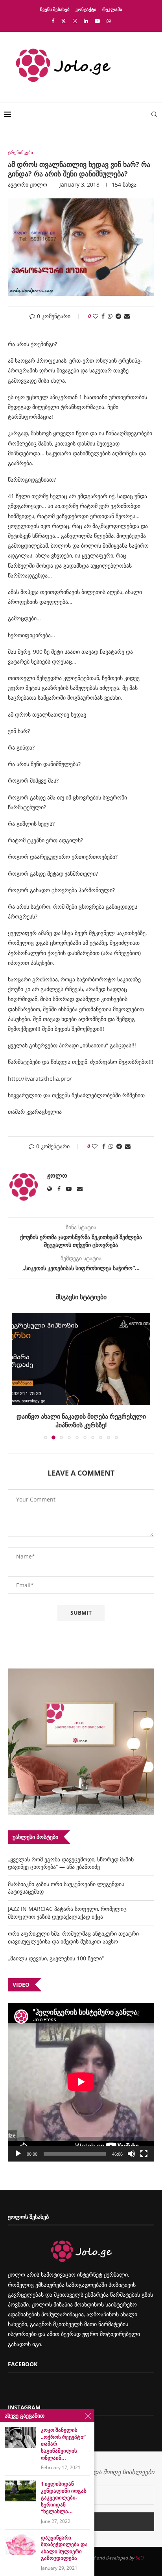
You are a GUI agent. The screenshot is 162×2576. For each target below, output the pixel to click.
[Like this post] (96, 316)
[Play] (18, 2154)
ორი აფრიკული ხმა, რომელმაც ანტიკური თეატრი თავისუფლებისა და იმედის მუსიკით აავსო (73, 1937)
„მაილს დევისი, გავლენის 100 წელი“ (56, 1958)
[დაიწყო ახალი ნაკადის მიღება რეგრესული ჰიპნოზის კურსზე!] (81, 1359)
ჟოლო (39, 184)
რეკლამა (112, 9)
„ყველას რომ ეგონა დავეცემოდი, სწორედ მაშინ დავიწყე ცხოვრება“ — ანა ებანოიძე (71, 1863)
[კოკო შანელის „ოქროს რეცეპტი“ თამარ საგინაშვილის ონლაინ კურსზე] (20, 2437)
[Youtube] (97, 21)
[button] (18, 1376)
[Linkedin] (86, 21)
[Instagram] (75, 21)
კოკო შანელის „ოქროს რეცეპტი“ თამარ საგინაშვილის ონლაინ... (63, 2444)
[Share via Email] (127, 316)
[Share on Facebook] (103, 316)
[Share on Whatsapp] (110, 316)
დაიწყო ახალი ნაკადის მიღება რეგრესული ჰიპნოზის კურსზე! (81, 1421)
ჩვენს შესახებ (55, 9)
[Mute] (131, 2154)
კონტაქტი (86, 9)
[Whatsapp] (109, 21)
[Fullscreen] (144, 2154)
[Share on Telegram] (118, 316)
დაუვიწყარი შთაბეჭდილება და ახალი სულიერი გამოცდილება (64, 2548)
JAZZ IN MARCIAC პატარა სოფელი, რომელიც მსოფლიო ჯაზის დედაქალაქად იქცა (67, 1913)
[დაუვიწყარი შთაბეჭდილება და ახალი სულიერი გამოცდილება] (20, 2545)
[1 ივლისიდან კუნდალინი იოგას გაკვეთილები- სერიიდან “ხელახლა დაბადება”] (20, 2491)
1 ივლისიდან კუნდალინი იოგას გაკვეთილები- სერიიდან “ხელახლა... (64, 2498)
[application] (81, 2082)
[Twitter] (64, 21)
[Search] (154, 114)
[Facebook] (53, 21)
